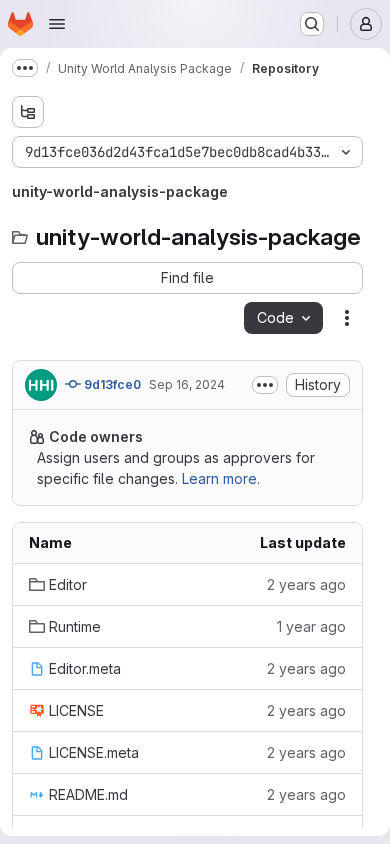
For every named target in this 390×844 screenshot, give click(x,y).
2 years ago (306, 584)
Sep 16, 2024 (187, 384)
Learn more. (221, 478)
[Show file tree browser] (28, 112)
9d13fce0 (111, 384)
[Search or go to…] (312, 24)
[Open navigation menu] (57, 24)
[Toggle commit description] (265, 385)
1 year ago (311, 626)
